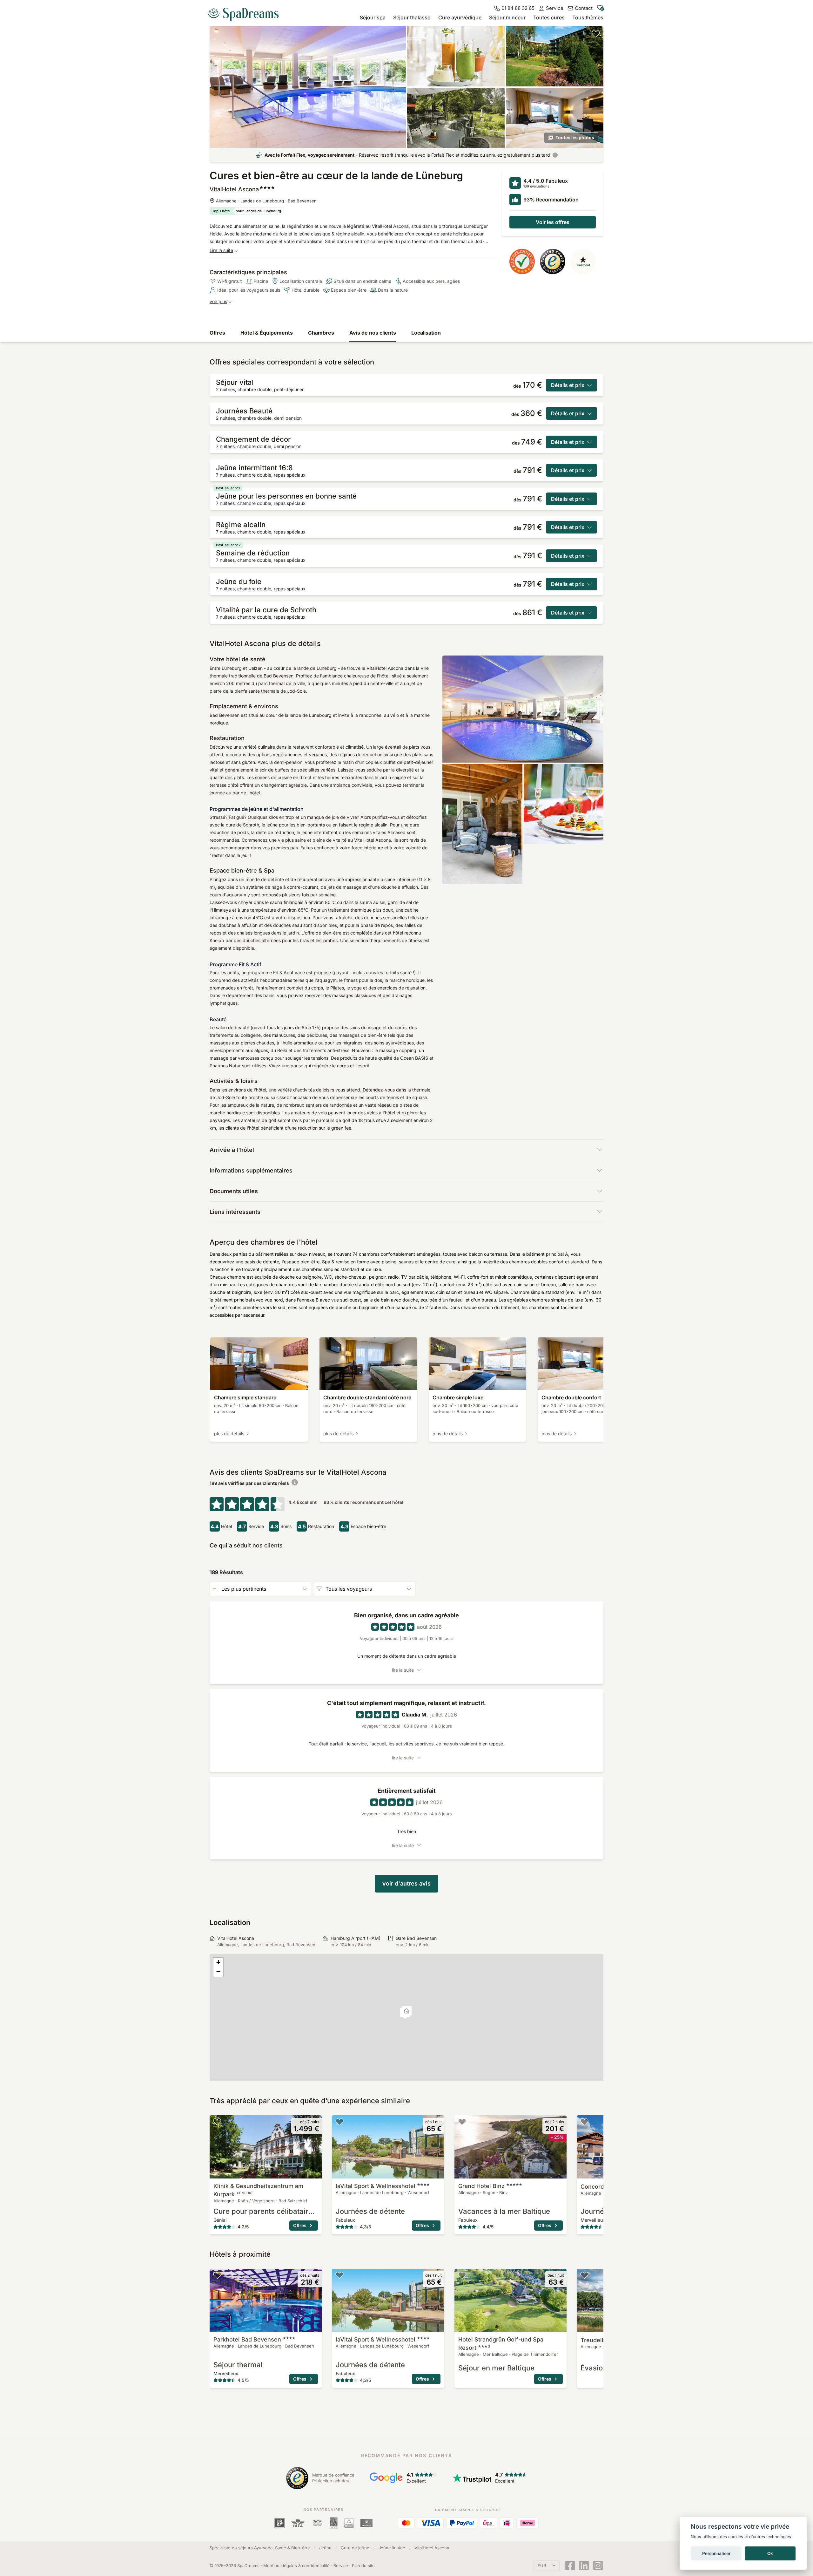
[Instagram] (598, 2566)
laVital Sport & (376, 2186)
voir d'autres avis (406, 1883)
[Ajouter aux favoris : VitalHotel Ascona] (596, 34)
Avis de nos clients (373, 333)
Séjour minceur (507, 17)
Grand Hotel (481, 2186)
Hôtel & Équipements (267, 333)
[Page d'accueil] (246, 12)
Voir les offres (553, 222)
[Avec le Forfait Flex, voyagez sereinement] (555, 155)
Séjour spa (373, 17)
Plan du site (363, 2566)
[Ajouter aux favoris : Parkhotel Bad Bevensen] (217, 2275)
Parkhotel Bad (247, 2339)
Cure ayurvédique (460, 17)
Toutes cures (549, 17)
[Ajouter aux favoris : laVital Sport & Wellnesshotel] (339, 2122)
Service (341, 2566)
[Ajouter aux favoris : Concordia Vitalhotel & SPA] (584, 2122)
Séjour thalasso (412, 17)
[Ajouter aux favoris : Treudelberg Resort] (584, 2275)
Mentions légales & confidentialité (296, 2566)
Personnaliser (716, 2553)
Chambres (321, 333)
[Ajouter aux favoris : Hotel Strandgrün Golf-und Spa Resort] (462, 2275)
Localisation (426, 333)
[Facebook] (570, 2566)
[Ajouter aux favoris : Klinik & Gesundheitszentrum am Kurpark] (217, 2122)
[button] (407, 2012)
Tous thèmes (588, 17)
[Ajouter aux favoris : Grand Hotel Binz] (462, 2122)
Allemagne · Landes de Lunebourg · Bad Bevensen (266, 201)
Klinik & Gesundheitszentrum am (258, 2190)
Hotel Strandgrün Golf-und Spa (501, 2344)
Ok (770, 2553)
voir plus (218, 301)
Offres (217, 333)
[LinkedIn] (584, 2566)
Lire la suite (221, 250)
